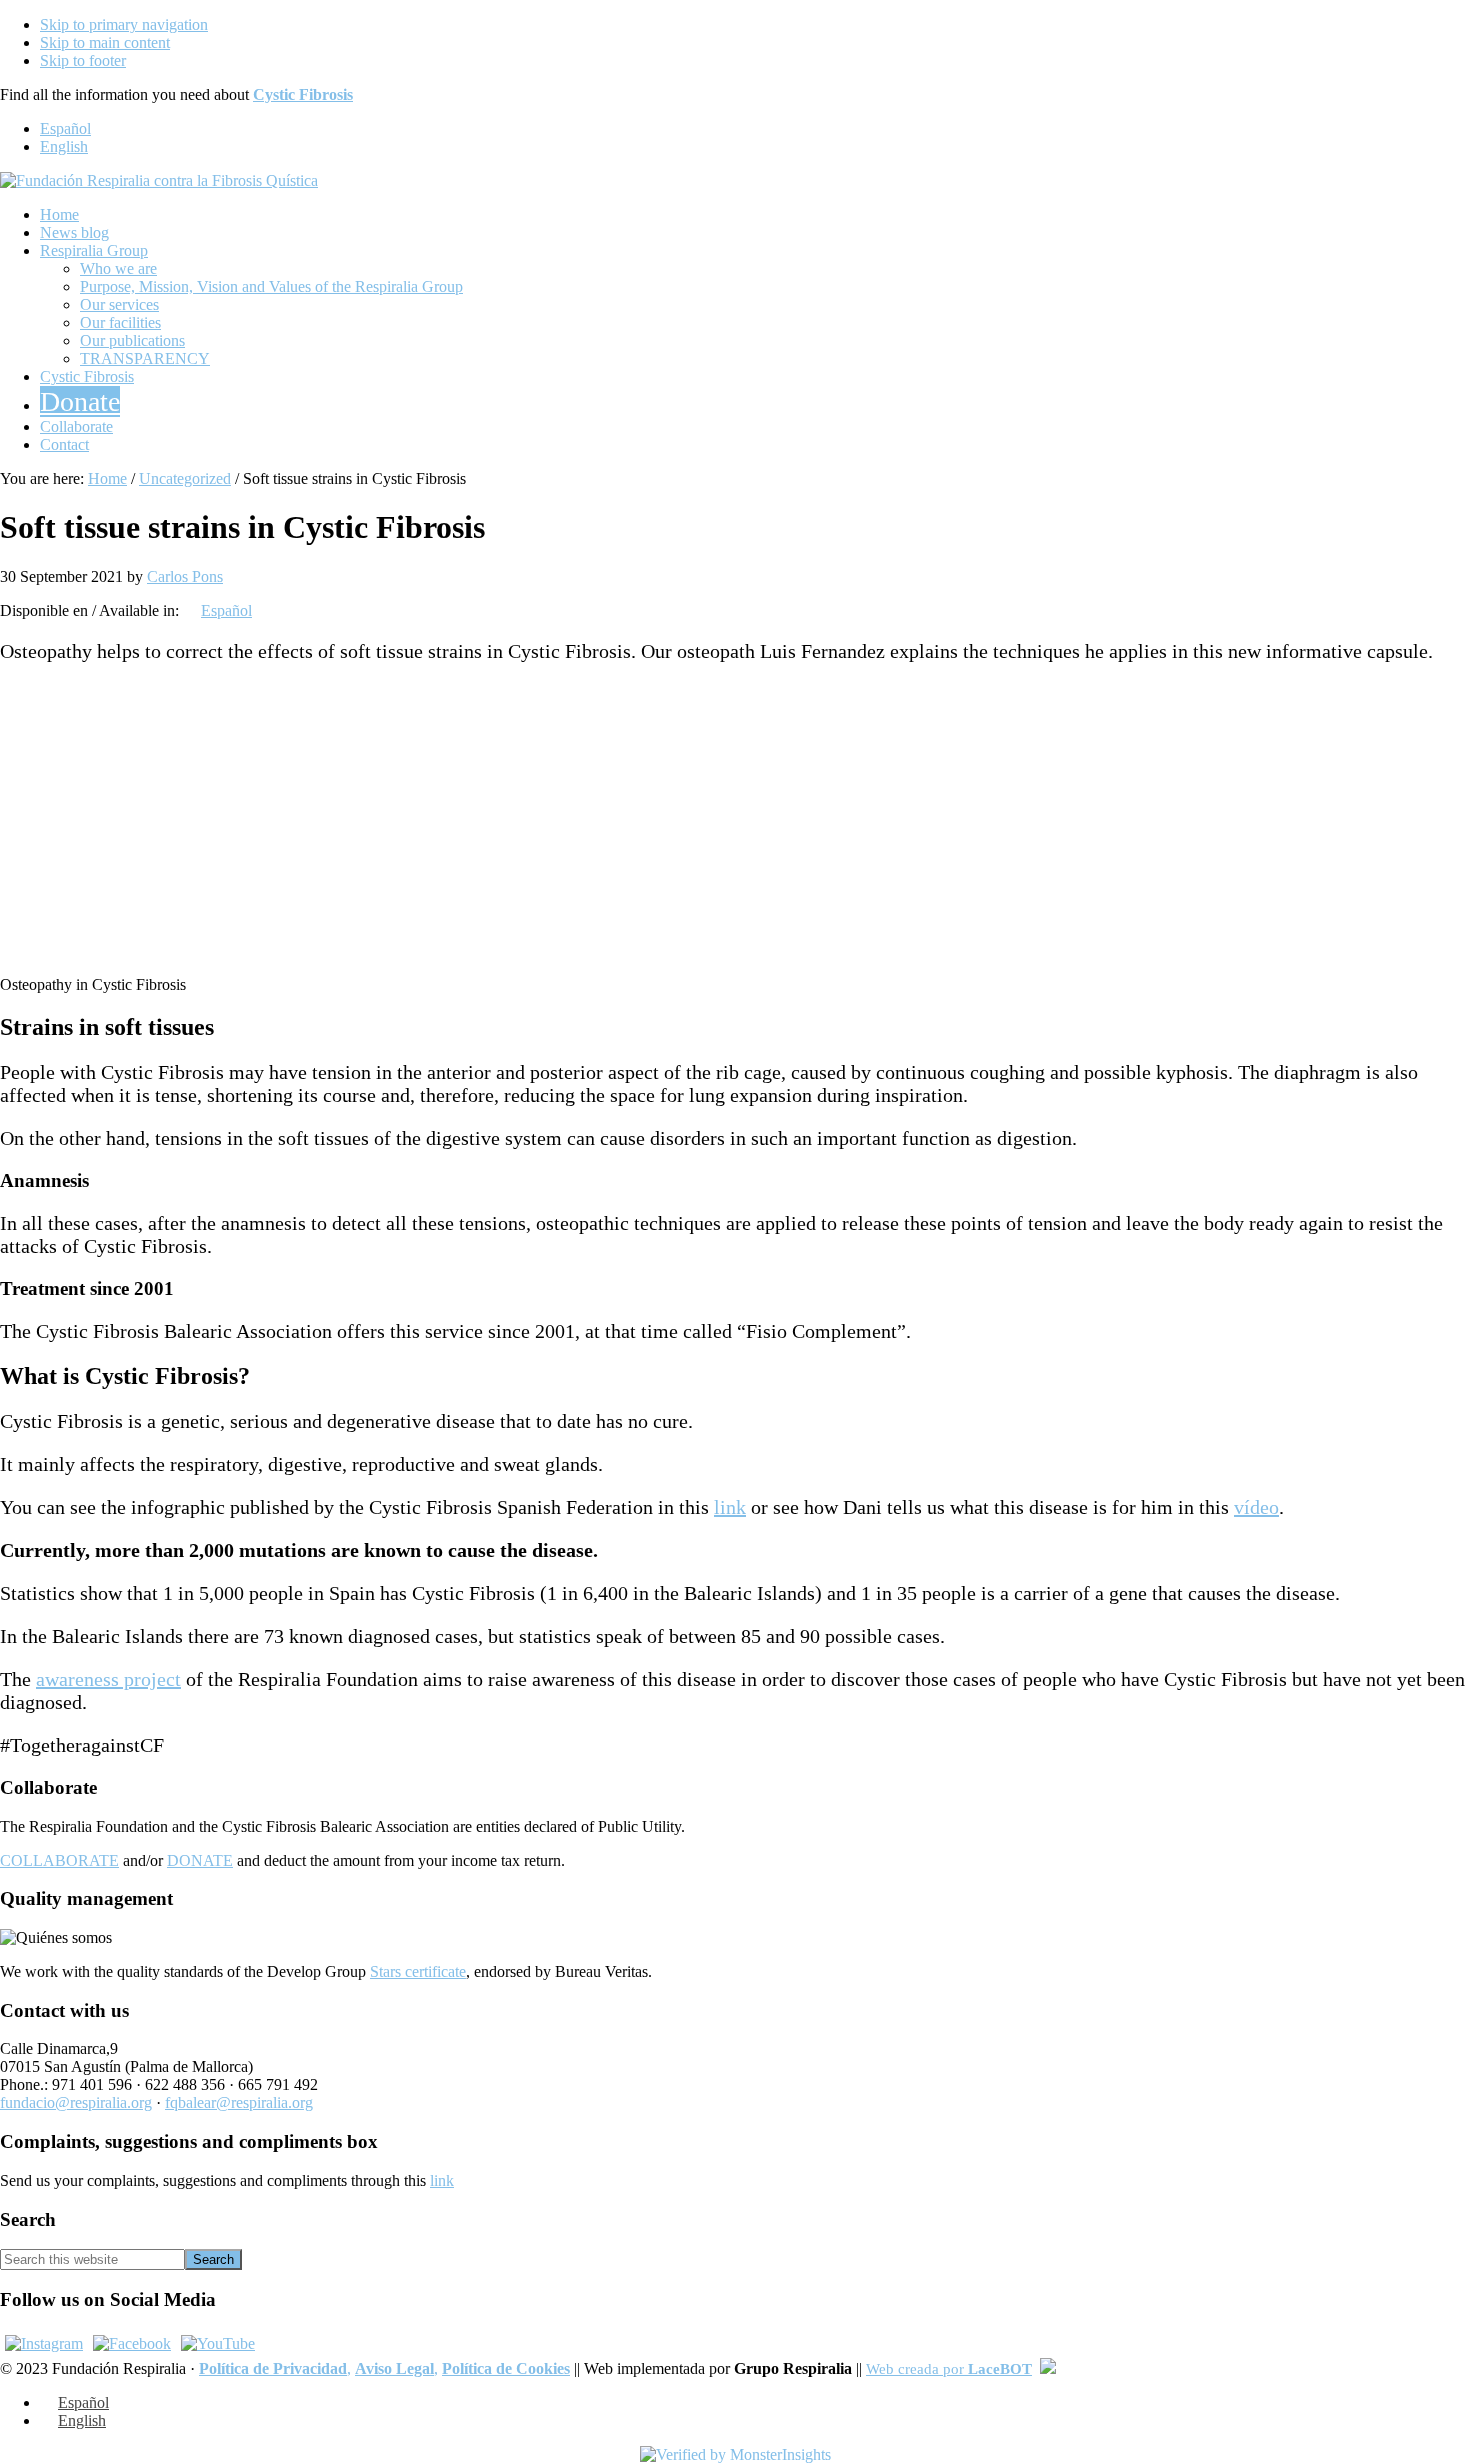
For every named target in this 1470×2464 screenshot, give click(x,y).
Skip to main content (105, 42)
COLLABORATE (59, 1860)
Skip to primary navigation (124, 24)
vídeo (1256, 1507)
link (730, 1507)
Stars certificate (418, 1971)
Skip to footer (83, 60)
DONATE (200, 1860)
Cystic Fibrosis (303, 94)
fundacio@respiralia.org (76, 2102)
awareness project (108, 1679)
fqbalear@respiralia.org (239, 2102)
